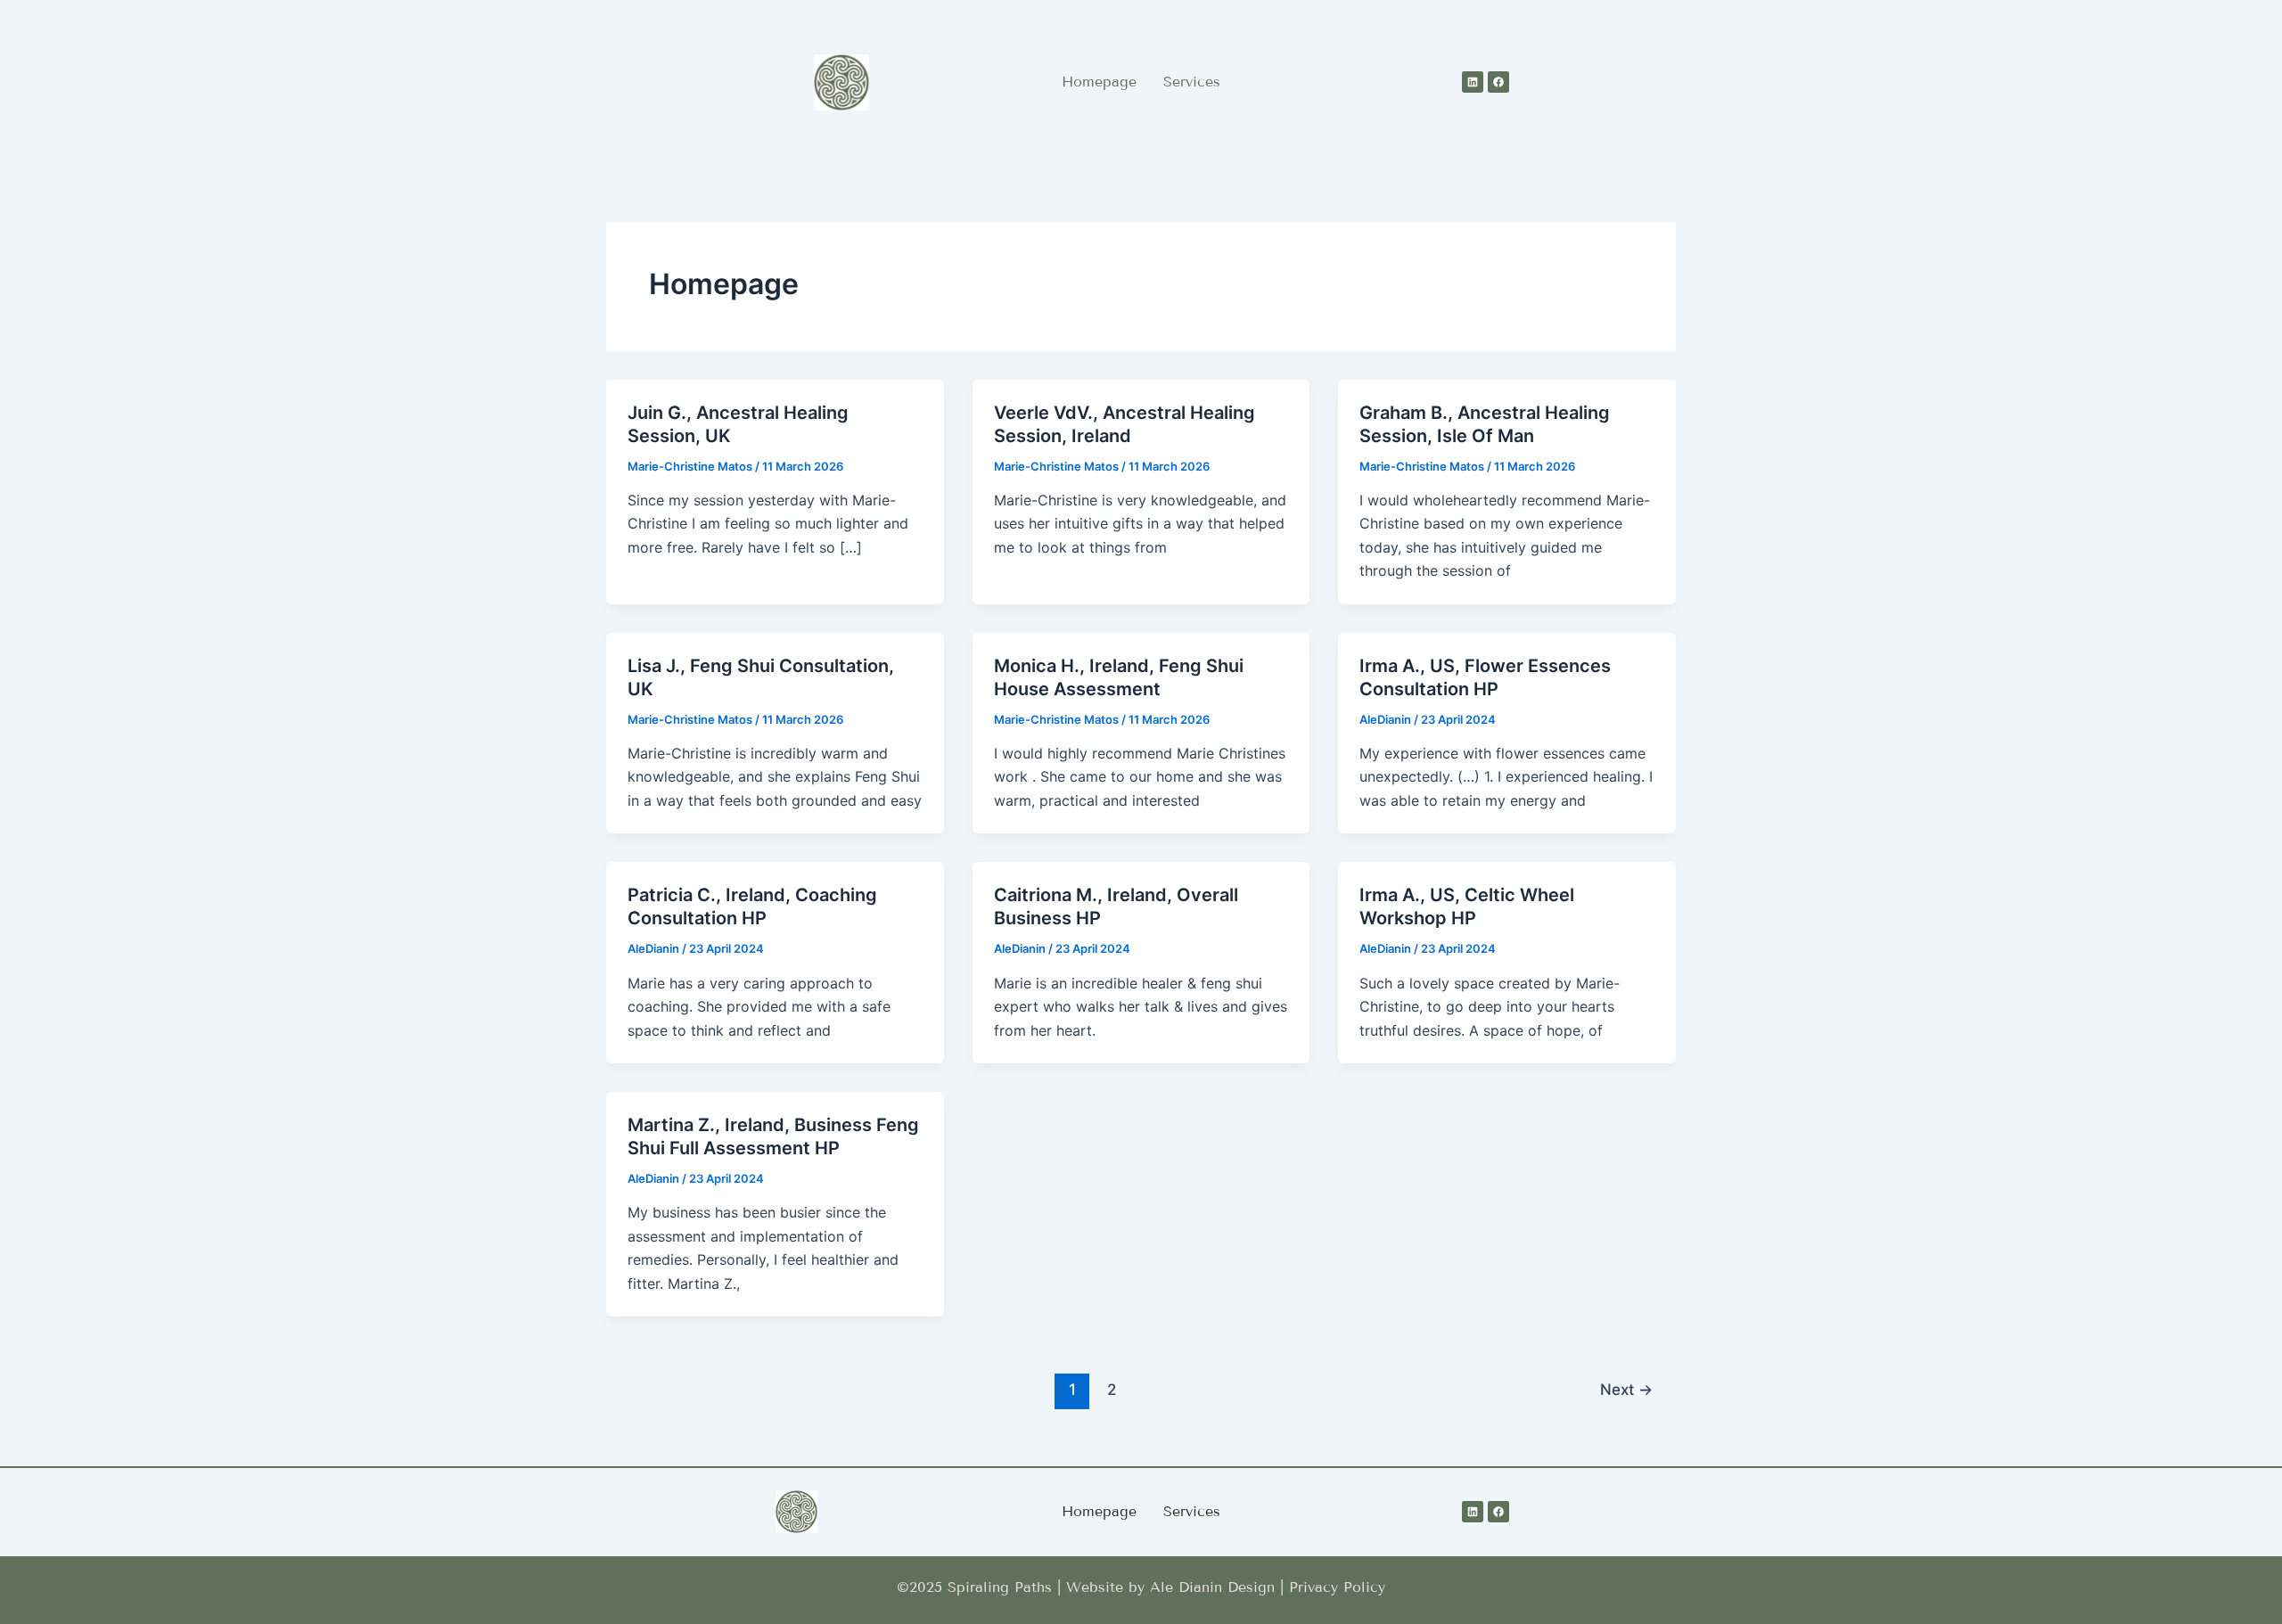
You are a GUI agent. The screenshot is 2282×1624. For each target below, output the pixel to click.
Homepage (1099, 82)
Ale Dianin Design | (1219, 1587)
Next (1626, 1389)
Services (1192, 82)
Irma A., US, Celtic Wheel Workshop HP (1467, 906)
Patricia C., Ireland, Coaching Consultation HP (752, 906)
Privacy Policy (1337, 1587)
